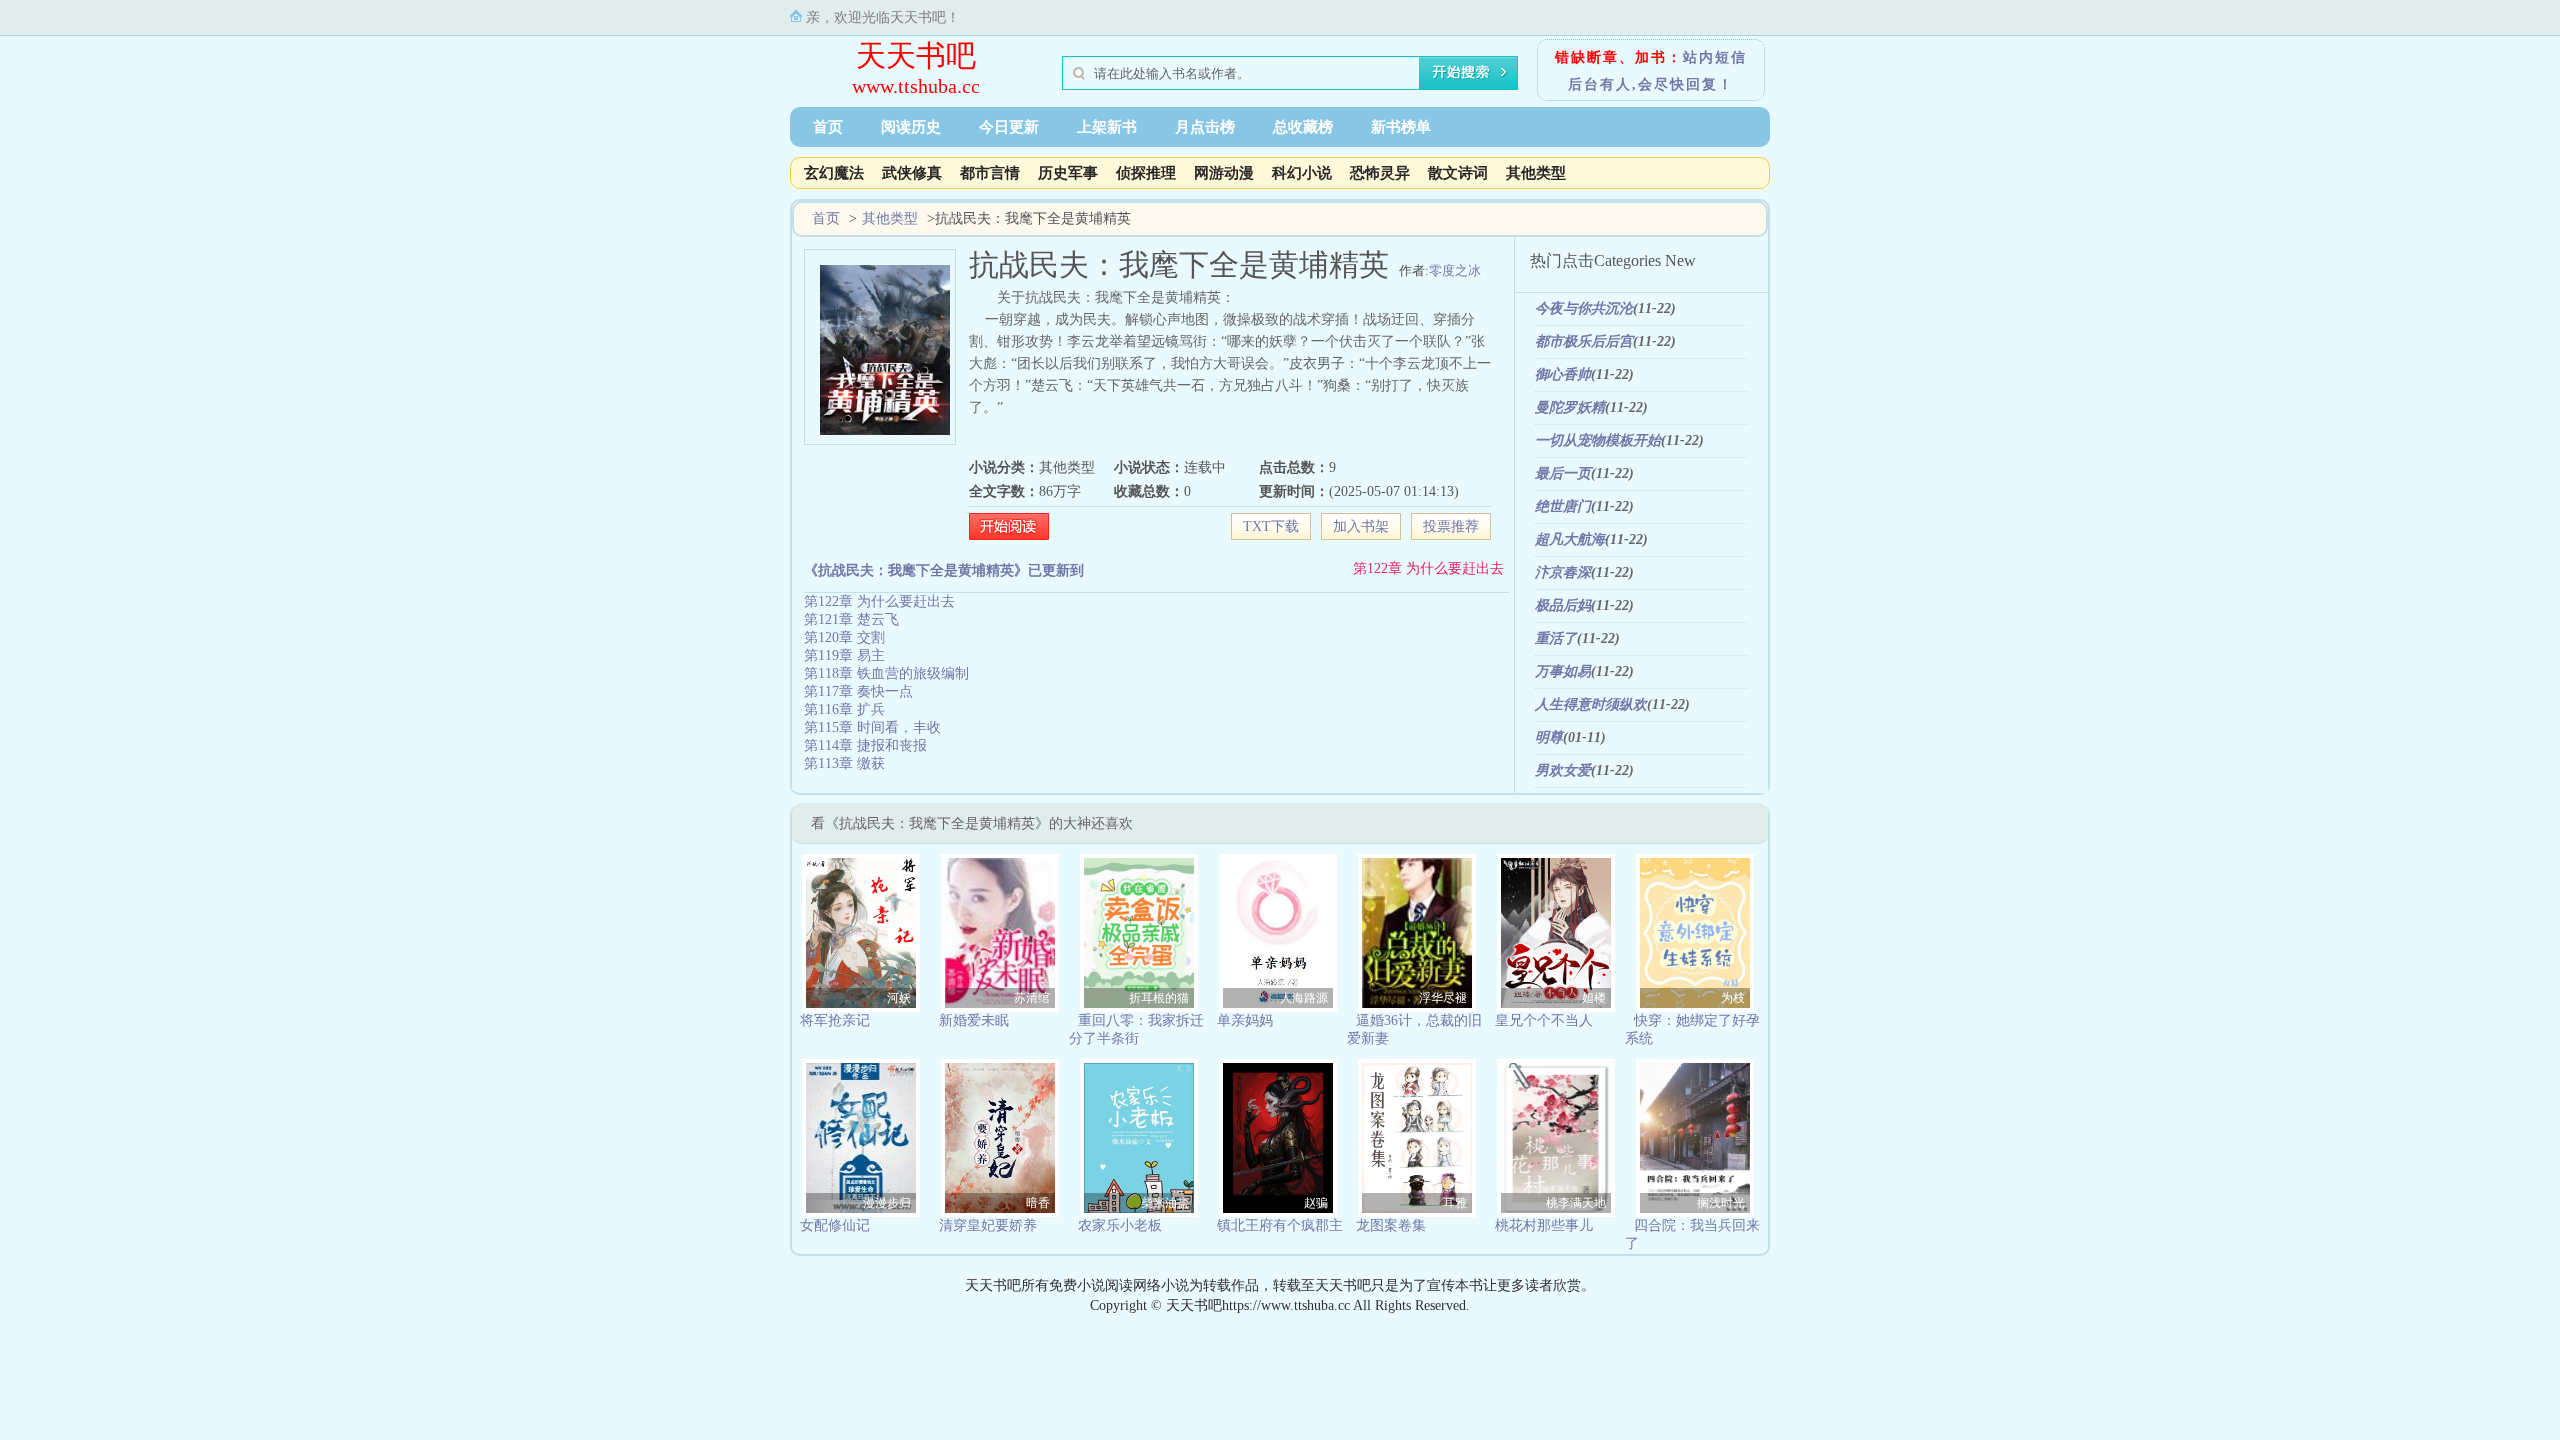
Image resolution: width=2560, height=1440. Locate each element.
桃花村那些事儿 (1544, 1225)
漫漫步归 (887, 1203)
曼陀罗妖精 (1570, 407)
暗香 (1038, 1203)
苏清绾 (1032, 998)
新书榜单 (1401, 127)
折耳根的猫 (1159, 998)
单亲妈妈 (1245, 1020)
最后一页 (1563, 473)
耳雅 (1455, 1203)
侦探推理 (1146, 173)
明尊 (1549, 737)
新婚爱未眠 (974, 1020)
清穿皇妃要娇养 (988, 1225)
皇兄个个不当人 (1544, 1020)
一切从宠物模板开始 (1598, 440)
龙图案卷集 (1391, 1225)
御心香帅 (1563, 374)
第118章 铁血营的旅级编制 (886, 673)
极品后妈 (1563, 605)
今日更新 (1009, 127)
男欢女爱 (1563, 770)
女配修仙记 (835, 1225)
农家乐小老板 (1120, 1225)
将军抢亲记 (835, 1020)
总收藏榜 (1303, 127)
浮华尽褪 (1443, 998)
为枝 (1733, 998)
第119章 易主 (844, 655)
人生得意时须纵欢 (1591, 704)
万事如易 (1563, 671)
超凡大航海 (1570, 539)
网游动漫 (1224, 173)
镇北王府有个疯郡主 (1280, 1225)
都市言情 (990, 173)
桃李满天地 (1576, 1203)
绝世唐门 (1563, 506)
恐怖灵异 (1380, 173)
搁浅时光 (1721, 1203)
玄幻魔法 (834, 173)
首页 (828, 127)
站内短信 (1715, 57)
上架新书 (1107, 127)
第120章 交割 (844, 637)
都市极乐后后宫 (1584, 341)
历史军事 (1068, 173)
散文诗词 (1458, 173)
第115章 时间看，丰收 (872, 727)
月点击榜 (1205, 127)
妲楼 (1594, 998)
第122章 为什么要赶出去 (1428, 568)
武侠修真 (912, 173)
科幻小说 (1302, 173)
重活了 (1556, 638)
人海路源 (1304, 998)
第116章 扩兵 (844, 709)
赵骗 (1316, 1203)
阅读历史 (911, 127)
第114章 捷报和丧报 (865, 745)
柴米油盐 (1165, 1203)
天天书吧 (916, 55)
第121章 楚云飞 (851, 619)
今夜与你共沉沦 (1584, 308)
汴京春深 (1563, 572)
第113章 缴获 (844, 763)
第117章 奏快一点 (858, 691)
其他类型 (1536, 173)
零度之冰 (1455, 270)
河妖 (899, 998)
